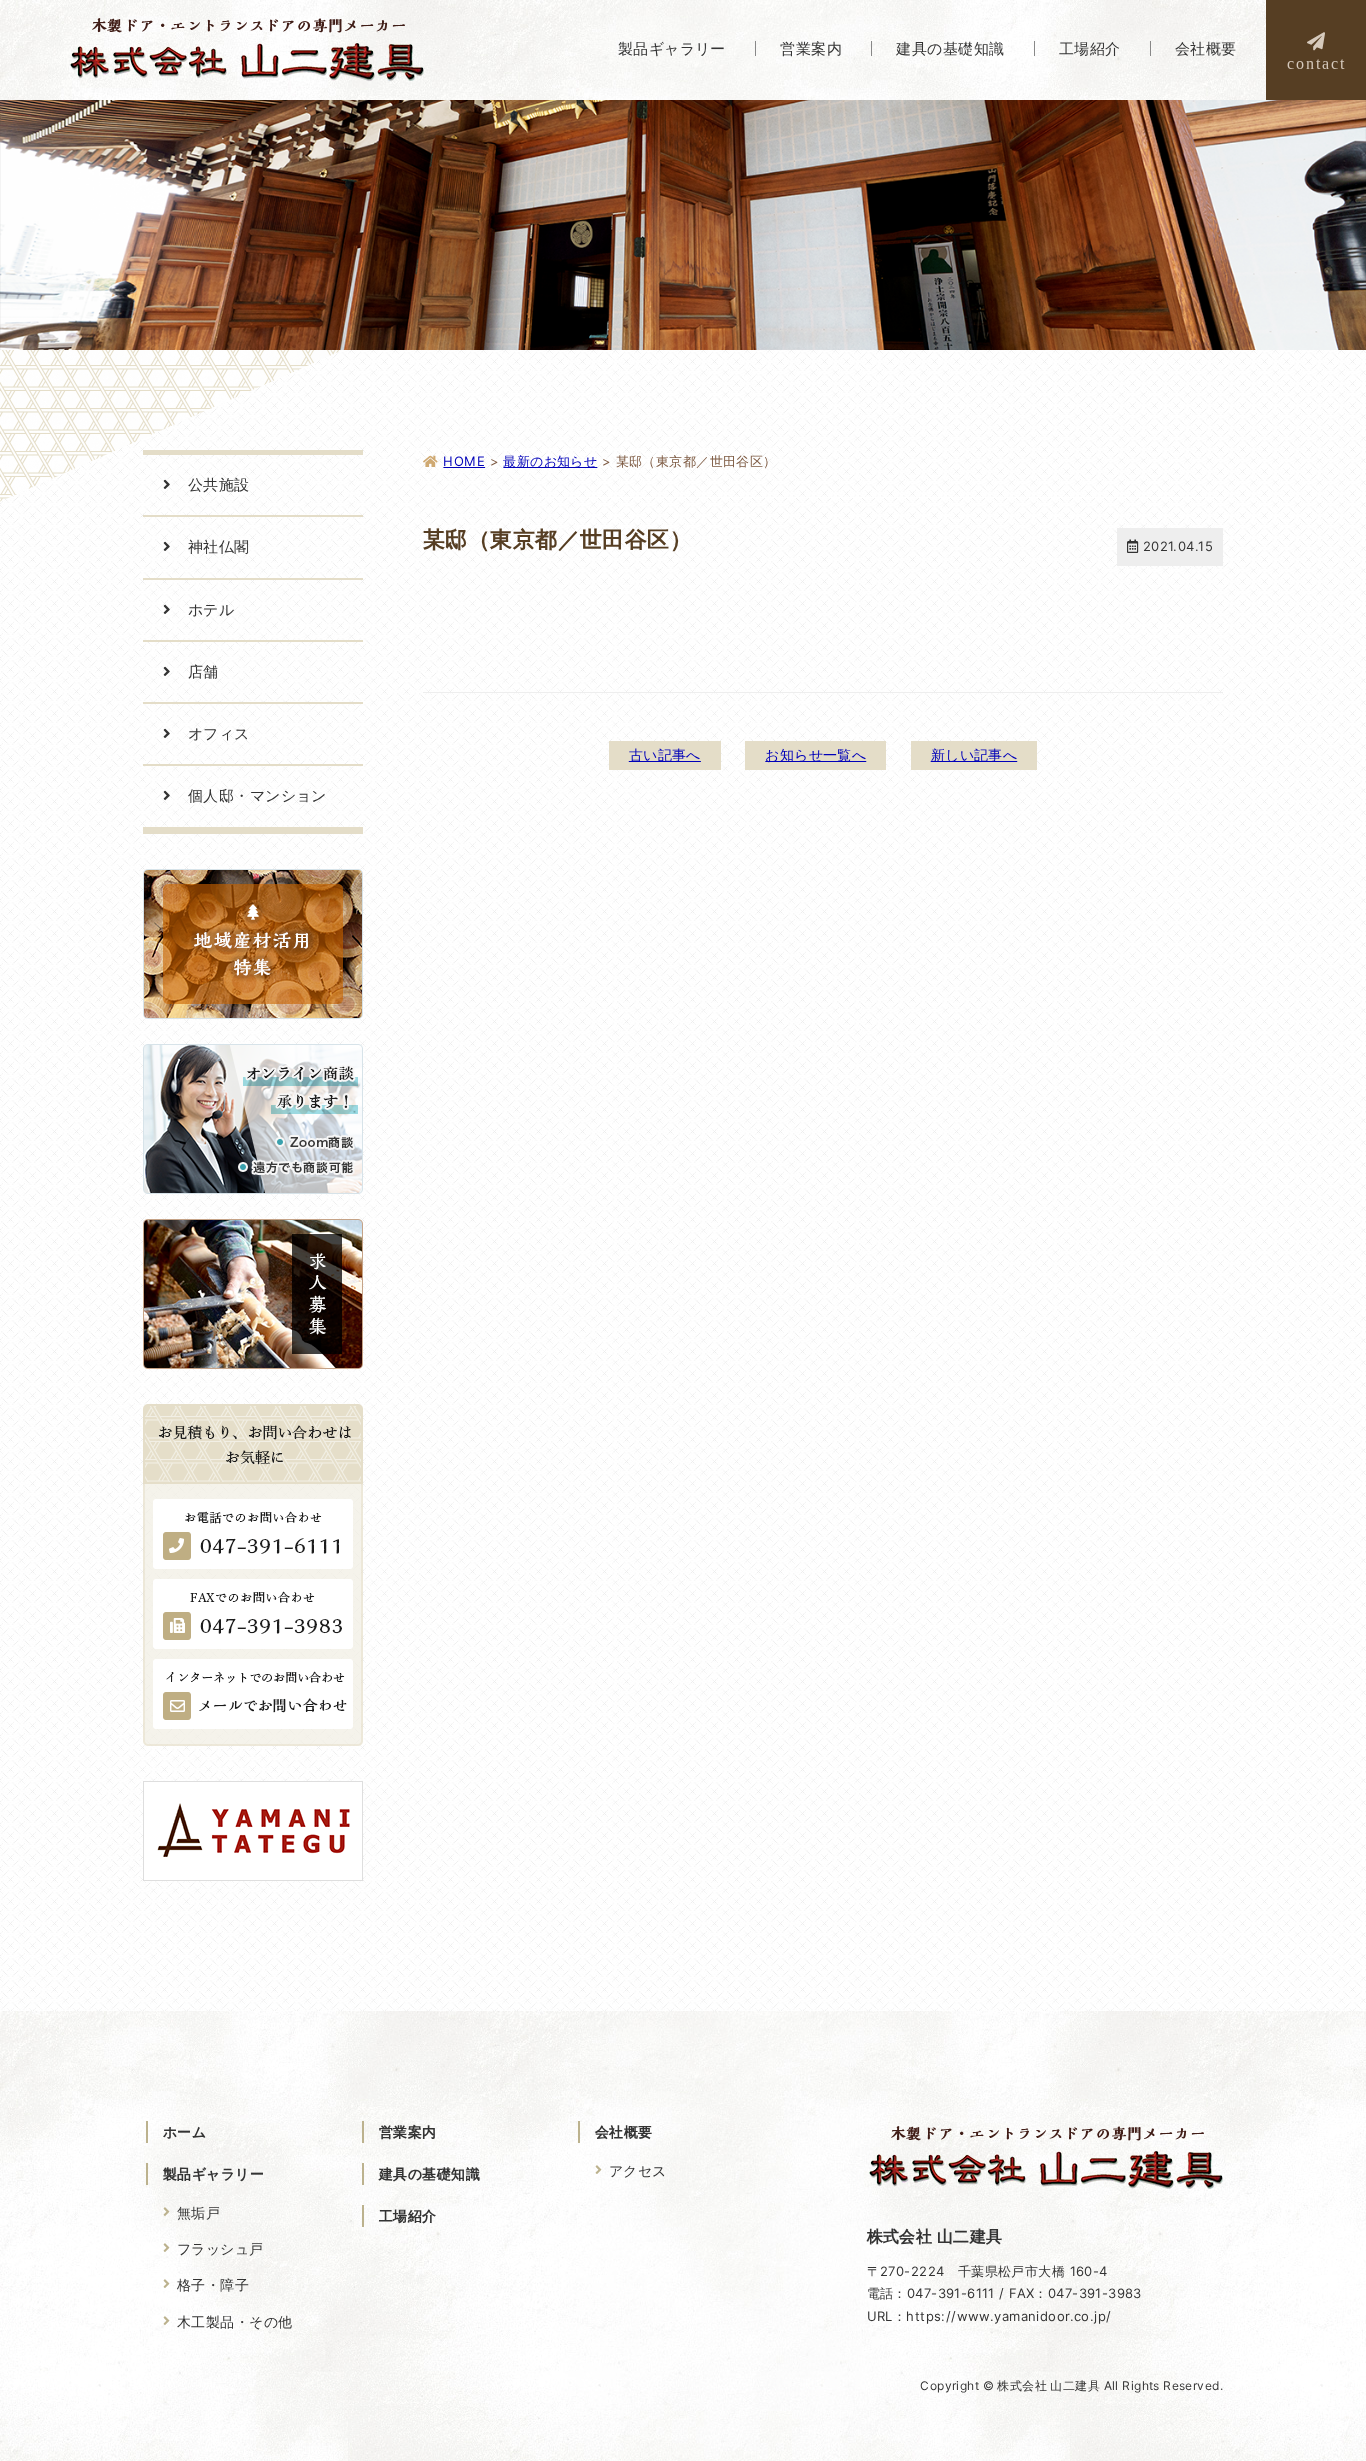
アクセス (638, 2170)
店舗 (203, 671)
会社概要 (624, 2131)
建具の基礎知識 (429, 2173)
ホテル (211, 609)
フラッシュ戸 (220, 2248)
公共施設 (219, 484)
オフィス (219, 733)
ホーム (184, 2131)
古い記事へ (665, 754)
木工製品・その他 (234, 2321)
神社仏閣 (219, 546)
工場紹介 (408, 2215)
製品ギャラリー (213, 2173)
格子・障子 (213, 2284)
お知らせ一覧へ (815, 754)
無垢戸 (198, 2212)
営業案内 (408, 2131)
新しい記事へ (974, 754)
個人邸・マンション (257, 795)
